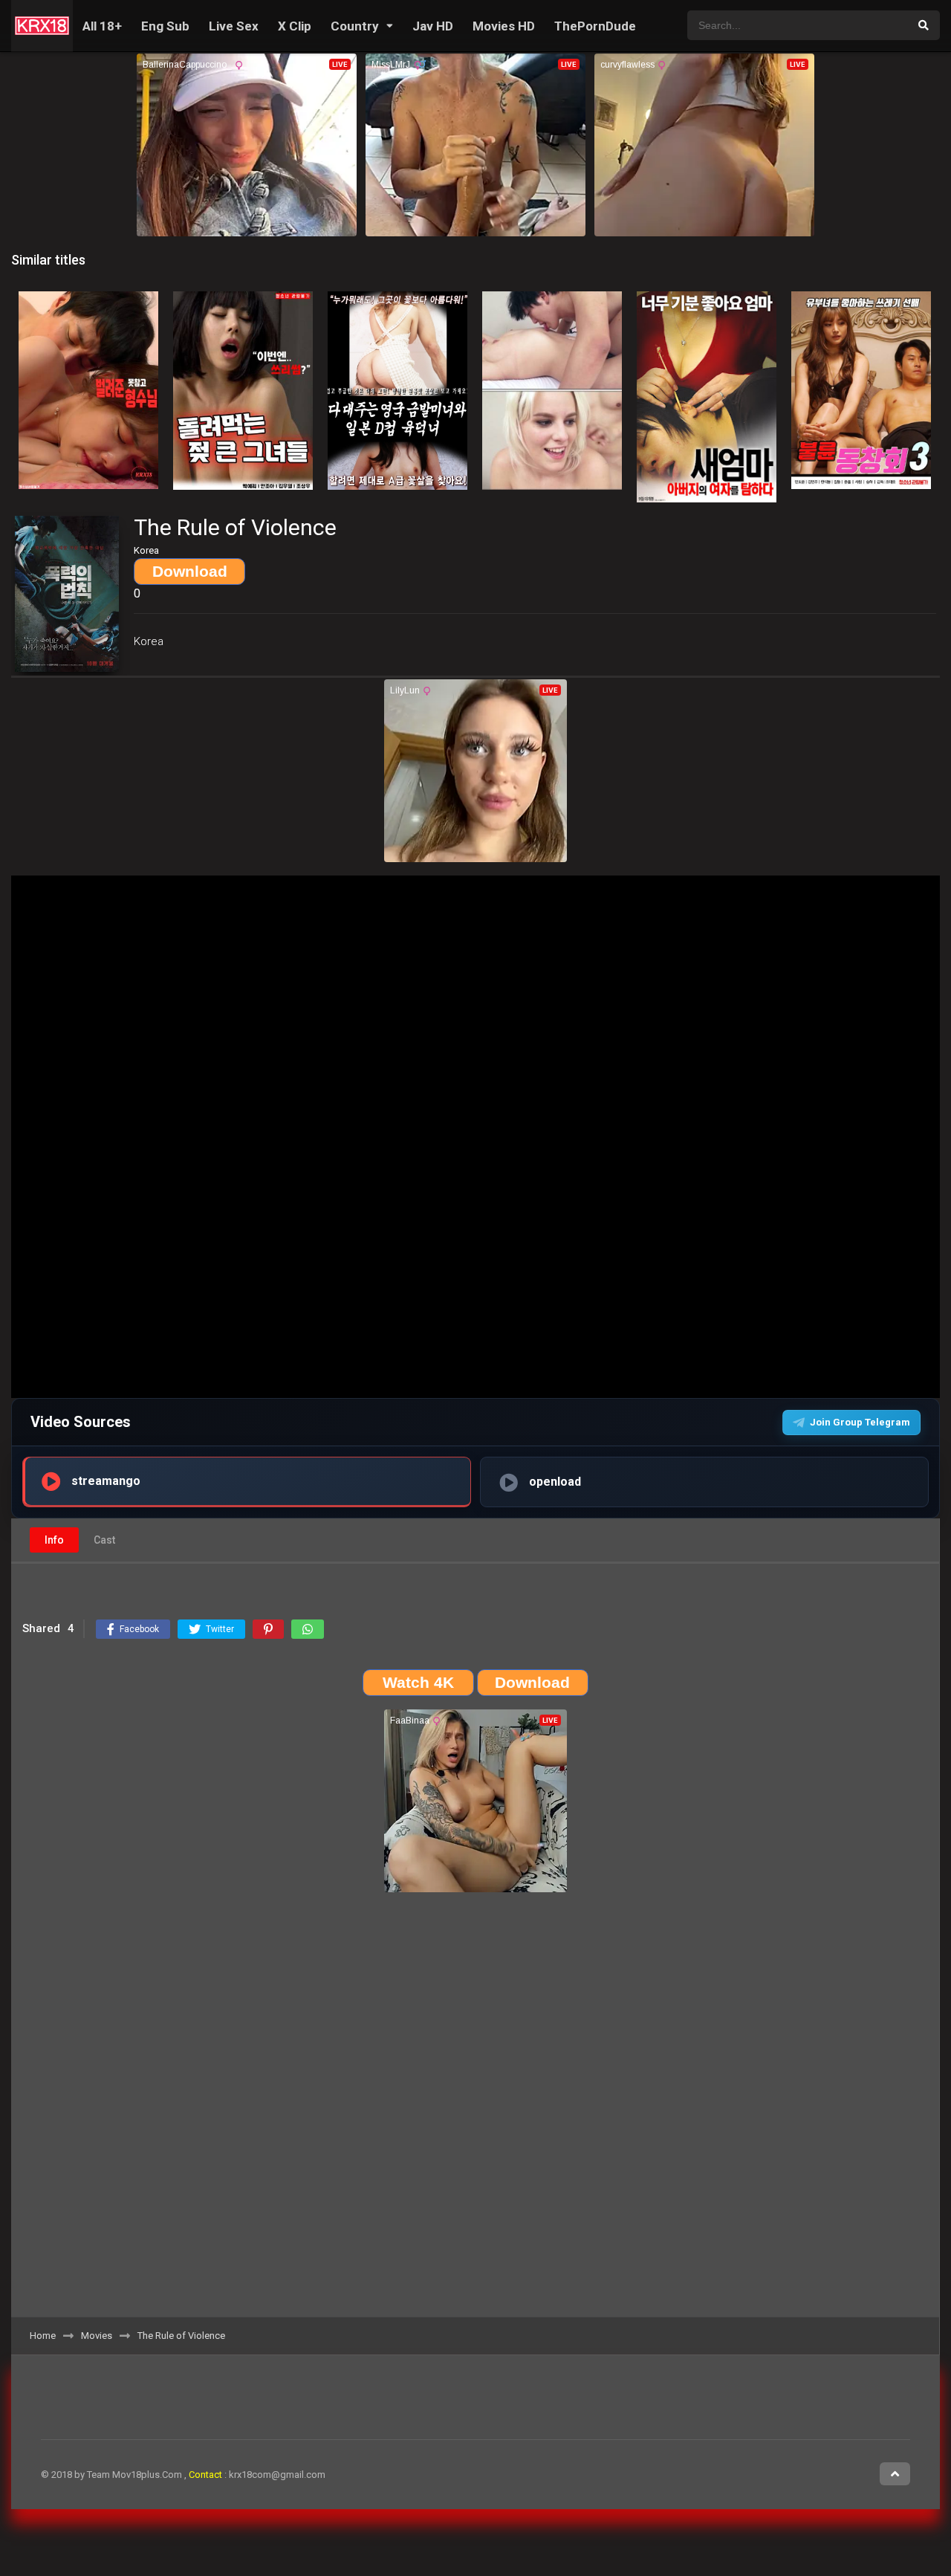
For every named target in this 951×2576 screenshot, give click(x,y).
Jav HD (433, 26)
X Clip (295, 26)
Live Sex (234, 26)
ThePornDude (595, 26)
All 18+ (102, 26)
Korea (149, 641)
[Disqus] (475, 2110)
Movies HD (504, 26)
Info (54, 1540)
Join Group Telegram (860, 1422)
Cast (104, 1540)
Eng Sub (165, 26)
